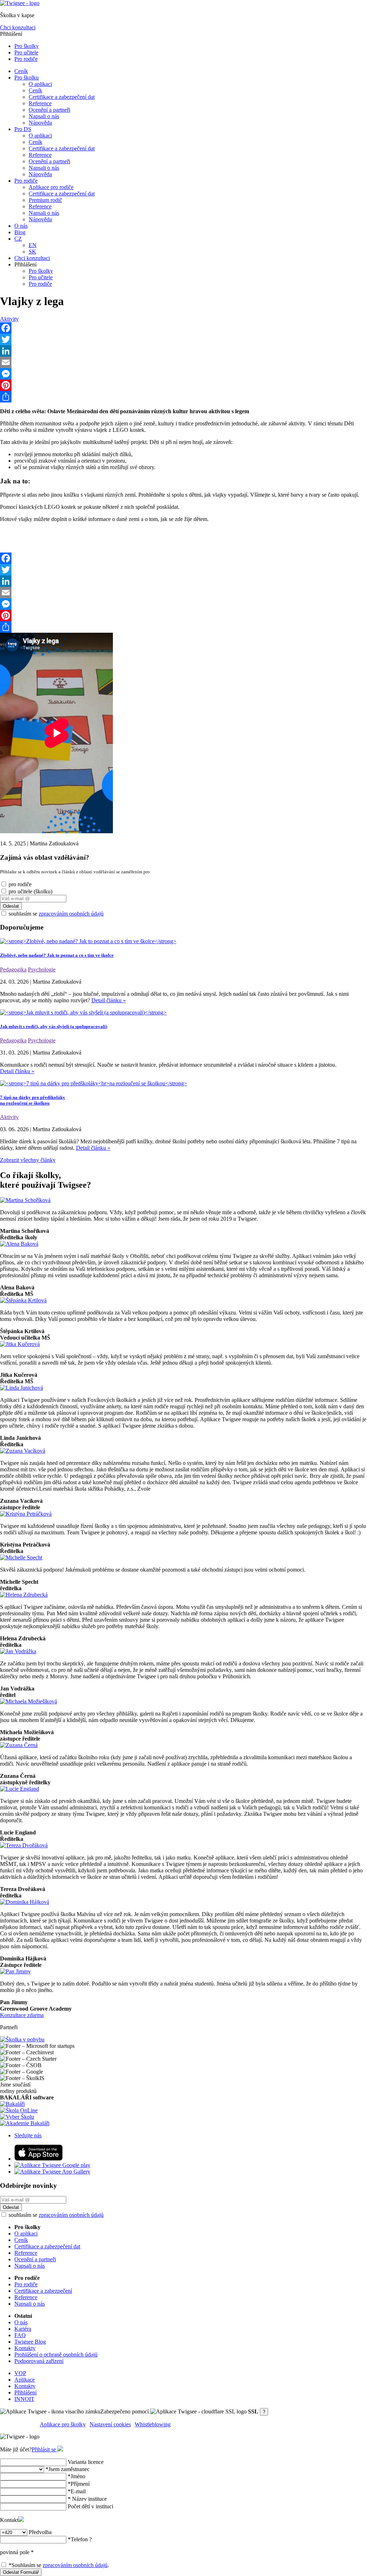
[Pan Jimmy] (15, 1971)
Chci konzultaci (18, 27)
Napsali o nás (44, 116)
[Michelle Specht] (21, 1557)
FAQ (20, 2335)
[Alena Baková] (19, 1244)
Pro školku (27, 78)
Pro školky (27, 46)
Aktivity (9, 319)
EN (33, 245)
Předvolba (40, 2532)
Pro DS (23, 129)
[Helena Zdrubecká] (24, 1595)
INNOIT (24, 2399)
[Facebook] (183, 328)
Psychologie (42, 969)
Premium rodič (45, 200)
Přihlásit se (44, 2449)
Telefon (80, 2539)
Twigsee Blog (30, 2342)
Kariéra (23, 2329)
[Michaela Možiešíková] (28, 1701)
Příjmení (79, 2484)
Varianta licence (86, 2462)
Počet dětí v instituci (90, 2506)
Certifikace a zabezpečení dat (62, 97)
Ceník (21, 71)
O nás (21, 226)
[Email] (183, 362)
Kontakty (25, 2348)
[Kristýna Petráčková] (26, 1514)
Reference (40, 103)
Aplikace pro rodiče (51, 187)
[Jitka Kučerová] (20, 1344)
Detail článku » (109, 1000)
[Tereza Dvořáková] (24, 1845)
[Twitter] (183, 339)
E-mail (77, 2491)
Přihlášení (25, 2392)
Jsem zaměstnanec (68, 2469)
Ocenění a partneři (49, 110)
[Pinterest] (183, 385)
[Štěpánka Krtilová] (23, 1300)
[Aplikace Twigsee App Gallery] (52, 2172)
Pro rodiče (26, 59)
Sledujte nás (28, 2135)
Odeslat (11, 906)
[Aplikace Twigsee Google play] (52, 2165)
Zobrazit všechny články (28, 1160)
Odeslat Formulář (21, 2572)
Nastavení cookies (110, 2424)
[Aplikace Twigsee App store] (39, 2159)
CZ (18, 239)
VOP (20, 2373)
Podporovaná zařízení (39, 2361)
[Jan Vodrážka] (18, 1651)
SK (32, 252)
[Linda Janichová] (22, 1388)
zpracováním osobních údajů (71, 914)
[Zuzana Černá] (19, 1745)
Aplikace (25, 2380)
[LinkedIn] (183, 351)
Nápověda (40, 123)
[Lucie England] (20, 1789)
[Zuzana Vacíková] (23, 1451)
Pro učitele (26, 52)
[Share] (183, 397)
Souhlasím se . (59, 2565)
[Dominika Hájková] (25, 1902)
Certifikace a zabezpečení (43, 2291)
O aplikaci (40, 84)
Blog (20, 232)
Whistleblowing (153, 2424)
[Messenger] (183, 374)
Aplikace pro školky (63, 2424)
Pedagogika (13, 969)
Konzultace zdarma (22, 2015)
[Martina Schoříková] (25, 1200)
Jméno (77, 2476)
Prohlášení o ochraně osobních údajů (56, 2355)
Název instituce (87, 2499)
